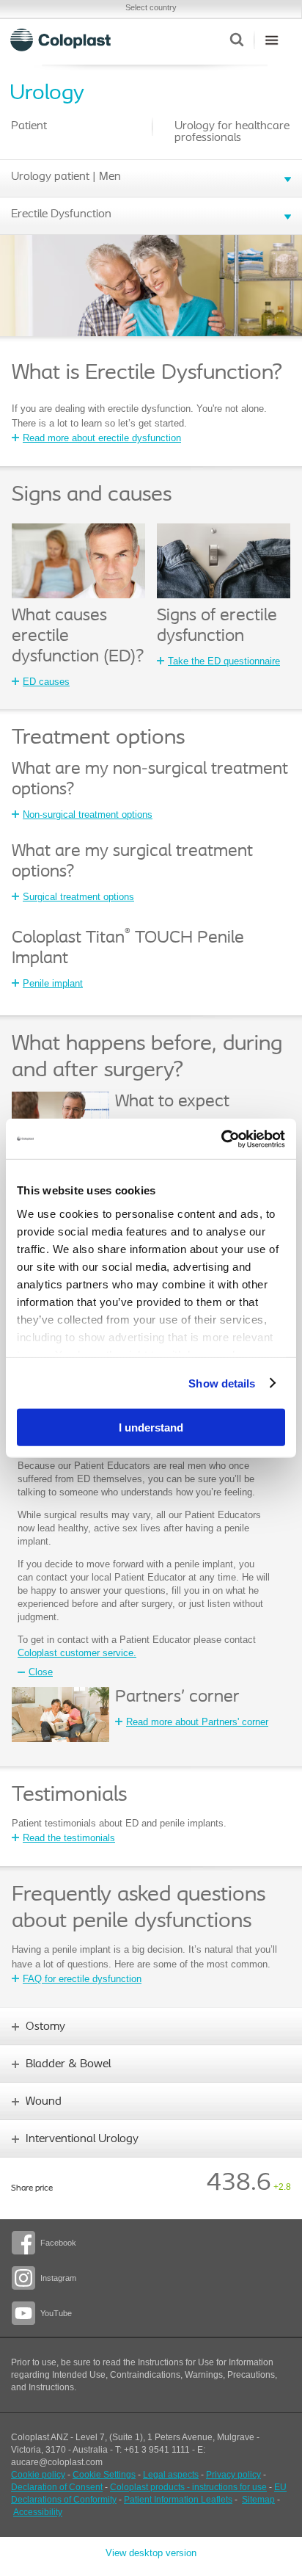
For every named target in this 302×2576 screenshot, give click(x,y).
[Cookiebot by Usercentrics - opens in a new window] (221, 1139)
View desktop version (151, 2553)
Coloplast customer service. (77, 1653)
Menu (272, 40)
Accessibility (38, 2512)
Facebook (58, 2243)
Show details (222, 1383)
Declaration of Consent (57, 2487)
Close (41, 1672)
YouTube (56, 2313)
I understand (151, 1427)
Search (236, 40)
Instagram (58, 2278)
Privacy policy (233, 2475)
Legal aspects (171, 2475)
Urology (47, 94)
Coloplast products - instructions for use (188, 2487)
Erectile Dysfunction (61, 214)
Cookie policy (38, 2475)
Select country (151, 7)
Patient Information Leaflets (178, 2500)
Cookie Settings (104, 2475)
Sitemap (258, 2500)
